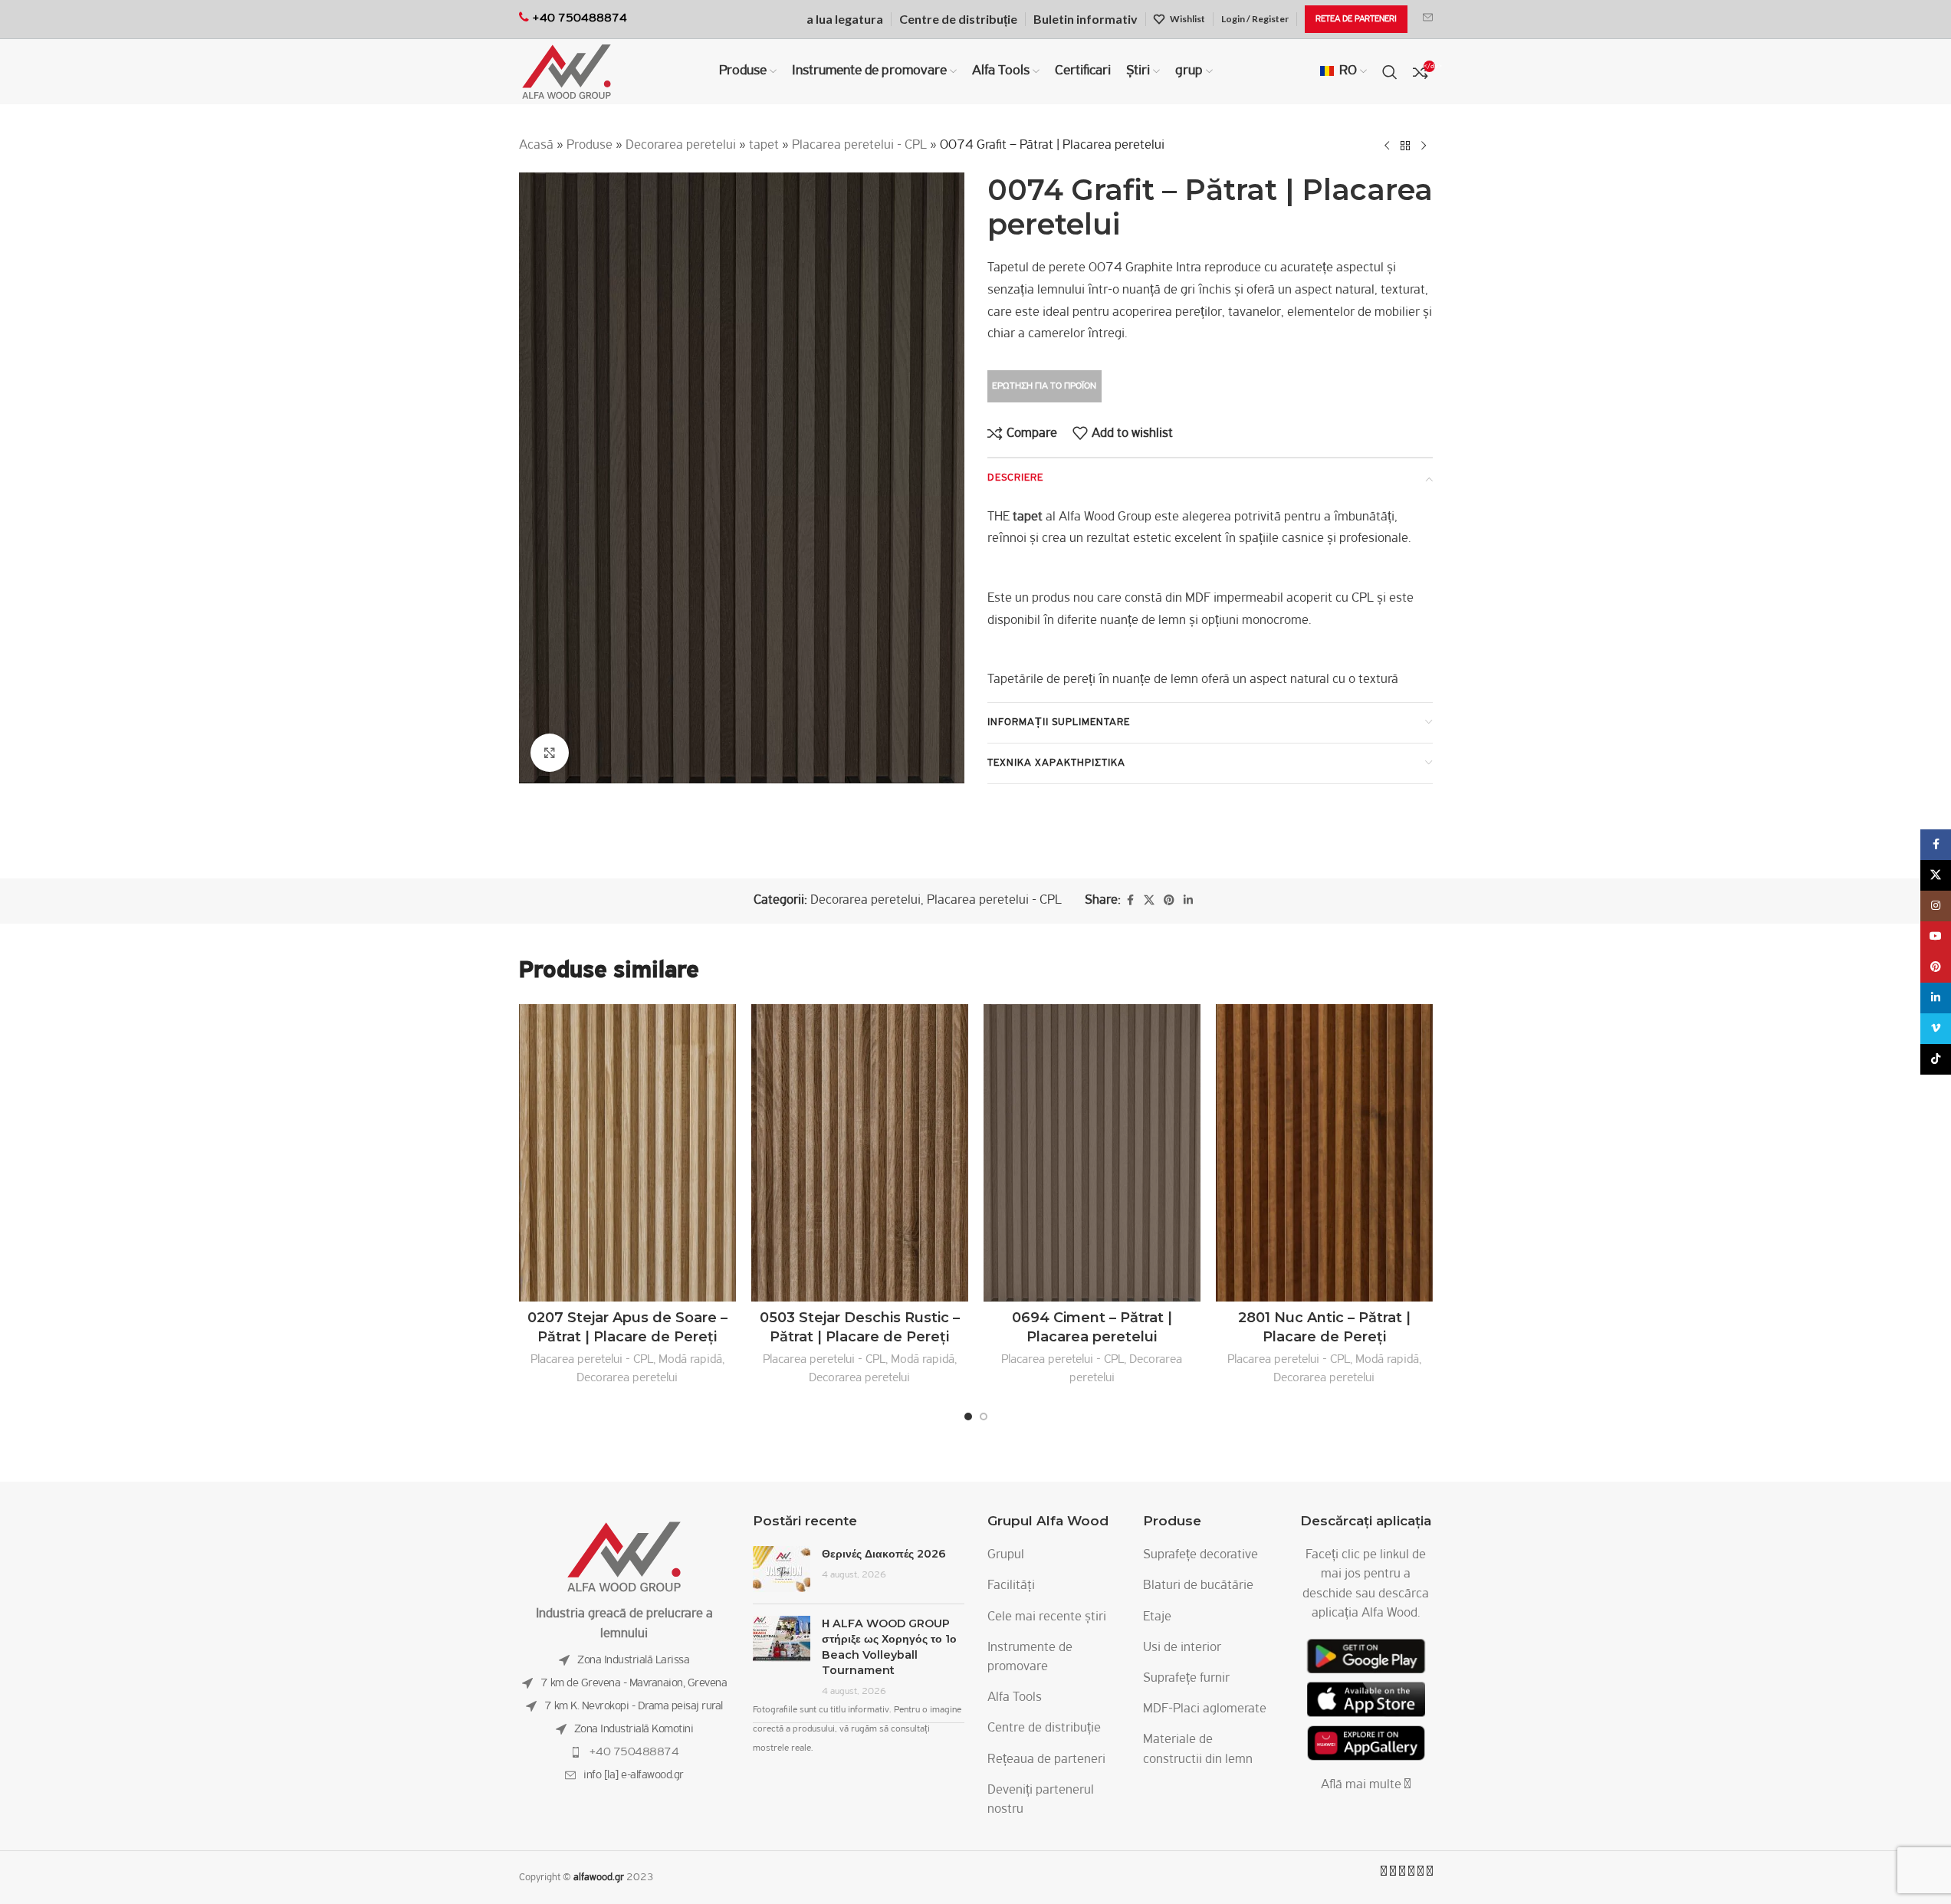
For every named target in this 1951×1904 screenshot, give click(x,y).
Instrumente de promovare (1030, 1658)
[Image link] (624, 1558)
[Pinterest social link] (1169, 901)
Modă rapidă (690, 1359)
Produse (590, 146)
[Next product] (1424, 146)
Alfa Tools (1015, 1698)
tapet (764, 146)
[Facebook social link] (1130, 901)
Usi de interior (1182, 1648)
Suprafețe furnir (1186, 1679)
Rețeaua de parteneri (1046, 1760)
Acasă (536, 146)
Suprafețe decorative (1200, 1555)
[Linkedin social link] (1188, 901)
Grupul (1006, 1555)
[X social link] (1149, 901)
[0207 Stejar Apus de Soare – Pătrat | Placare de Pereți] (627, 1153)
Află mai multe (1363, 1785)
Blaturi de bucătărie (1198, 1586)
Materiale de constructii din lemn (1198, 1750)
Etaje (1157, 1617)
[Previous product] (1387, 146)
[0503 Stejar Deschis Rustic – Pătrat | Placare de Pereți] (860, 1153)
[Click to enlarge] (550, 753)
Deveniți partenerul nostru (1041, 1800)
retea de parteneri (1356, 19)
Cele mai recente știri (1047, 1617)
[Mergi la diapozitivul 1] (968, 1417)
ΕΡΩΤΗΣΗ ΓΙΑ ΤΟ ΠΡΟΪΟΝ (1044, 386)
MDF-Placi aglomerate (1205, 1709)
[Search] (1390, 72)
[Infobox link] (1428, 19)
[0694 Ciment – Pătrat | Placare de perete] (1092, 1153)
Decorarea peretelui (681, 146)
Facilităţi (1011, 1586)
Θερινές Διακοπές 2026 (884, 1554)
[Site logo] (567, 72)
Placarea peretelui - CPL (859, 146)
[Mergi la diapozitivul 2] (984, 1417)
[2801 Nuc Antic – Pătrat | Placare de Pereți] (1324, 1153)
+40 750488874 (634, 1752)
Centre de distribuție (1044, 1728)
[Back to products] (1405, 146)
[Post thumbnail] (782, 1569)
